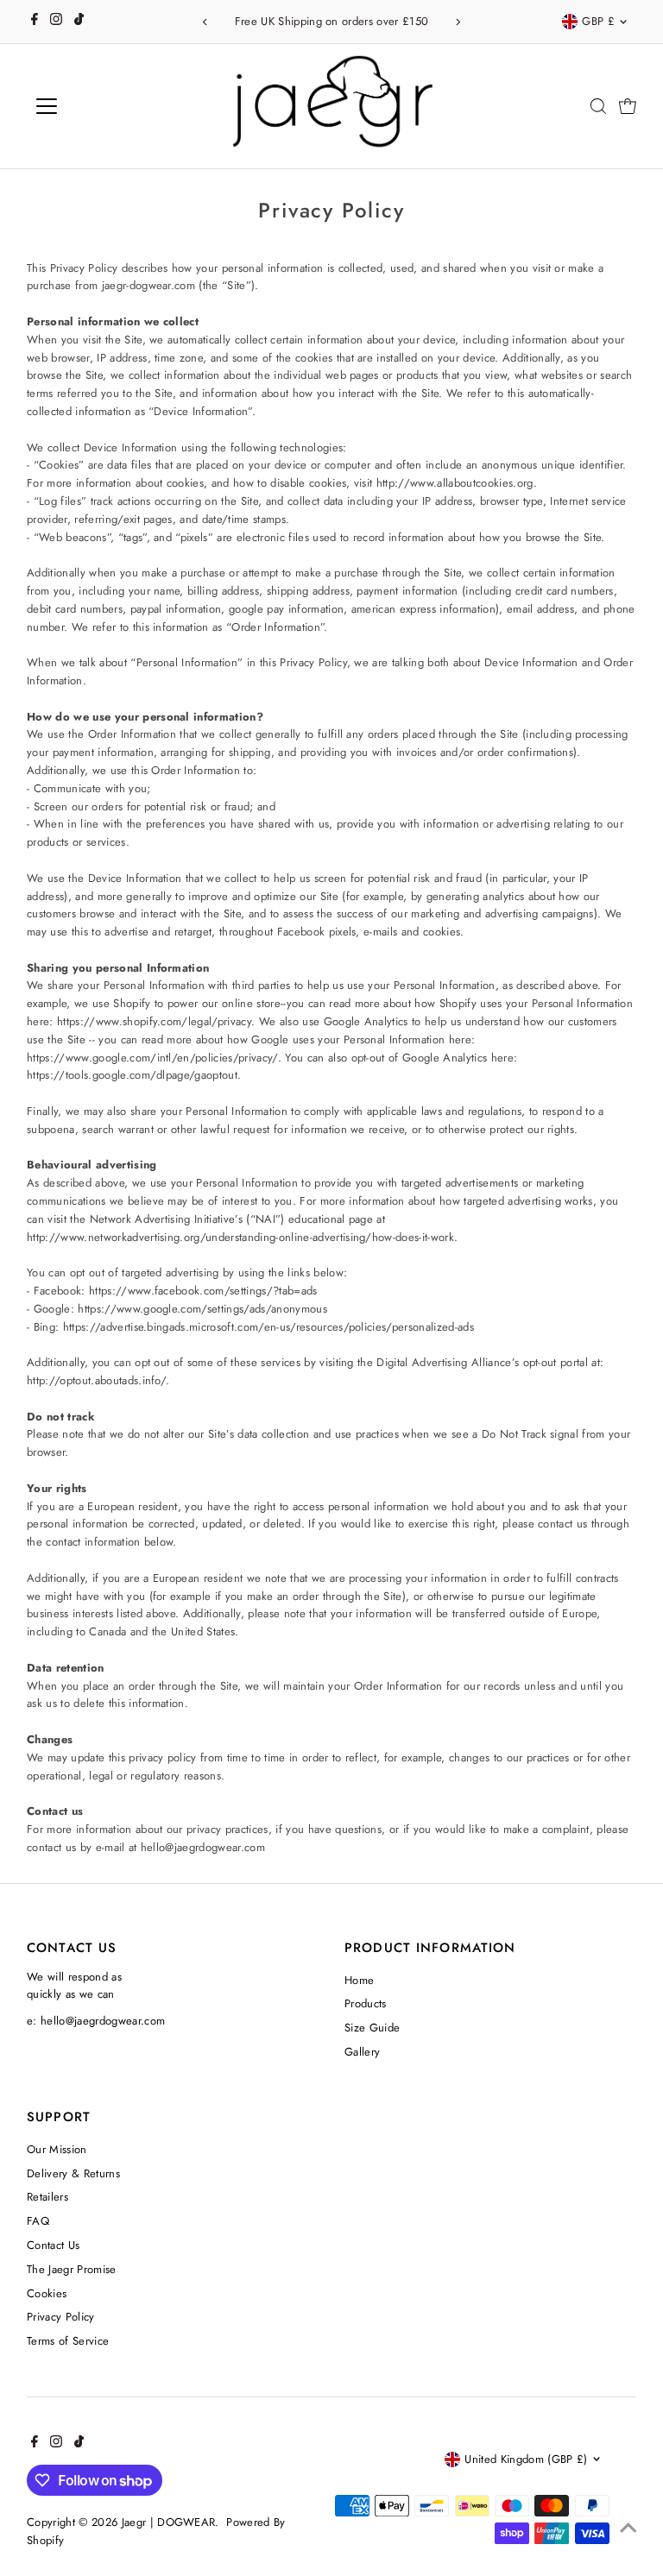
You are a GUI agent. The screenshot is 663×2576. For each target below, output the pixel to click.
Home (359, 1980)
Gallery (362, 2052)
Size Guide (372, 2028)
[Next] (458, 22)
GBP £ (598, 21)
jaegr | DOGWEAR (169, 2522)
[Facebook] (35, 22)
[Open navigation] (98, 106)
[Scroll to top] (628, 2529)
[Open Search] (598, 106)
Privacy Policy (61, 2317)
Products (366, 2003)
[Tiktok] (79, 22)
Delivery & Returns (73, 2173)
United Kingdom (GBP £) (526, 2459)
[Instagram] (56, 22)
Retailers (47, 2197)
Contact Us (53, 2245)
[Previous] (205, 22)
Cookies (47, 2293)
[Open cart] (628, 106)
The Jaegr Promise (72, 2269)
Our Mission (57, 2149)
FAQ (38, 2221)
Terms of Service (68, 2341)
